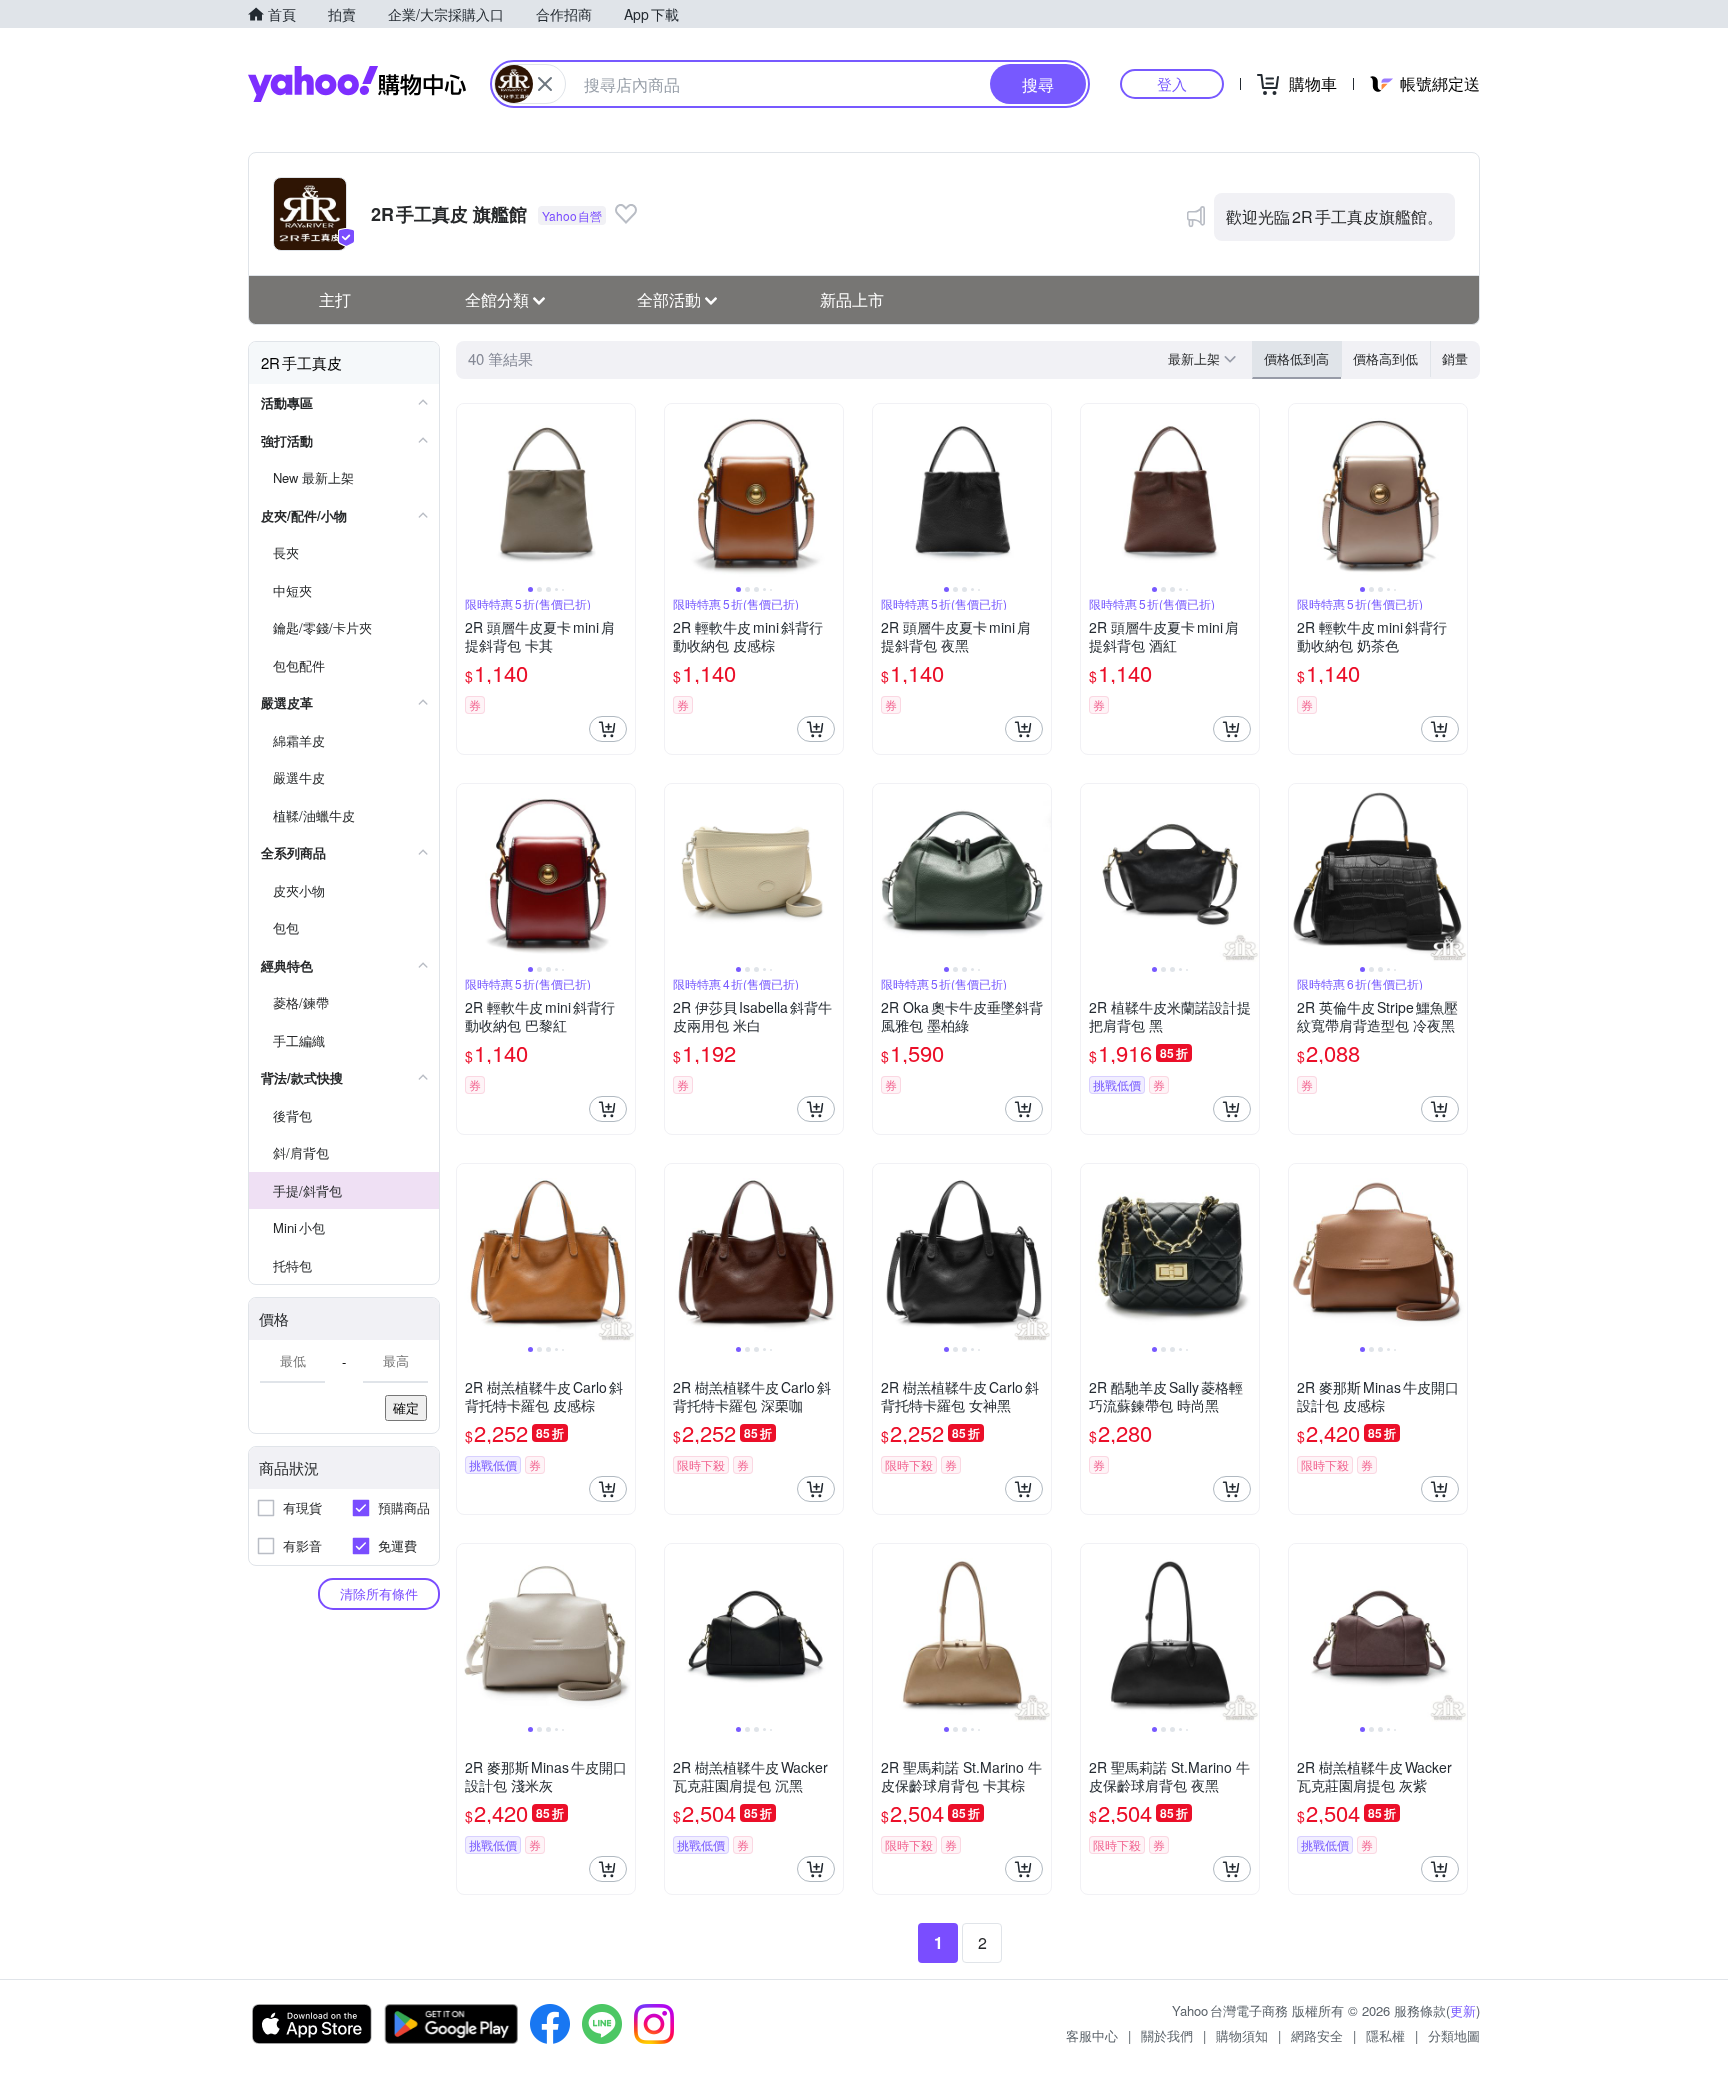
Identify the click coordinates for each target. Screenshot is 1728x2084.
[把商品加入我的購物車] (608, 729)
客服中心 (1092, 2035)
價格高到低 (1385, 358)
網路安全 (1317, 2035)
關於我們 (1167, 2035)
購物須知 (1242, 2035)
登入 (1172, 83)
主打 (335, 299)
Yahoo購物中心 (357, 84)
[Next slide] (622, 493)
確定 (406, 1407)
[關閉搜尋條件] (545, 84)
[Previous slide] (470, 493)
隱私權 (1385, 2035)
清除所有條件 (379, 1593)
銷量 (1455, 358)
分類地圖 (1454, 2035)
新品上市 (852, 299)
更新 (1463, 2010)
